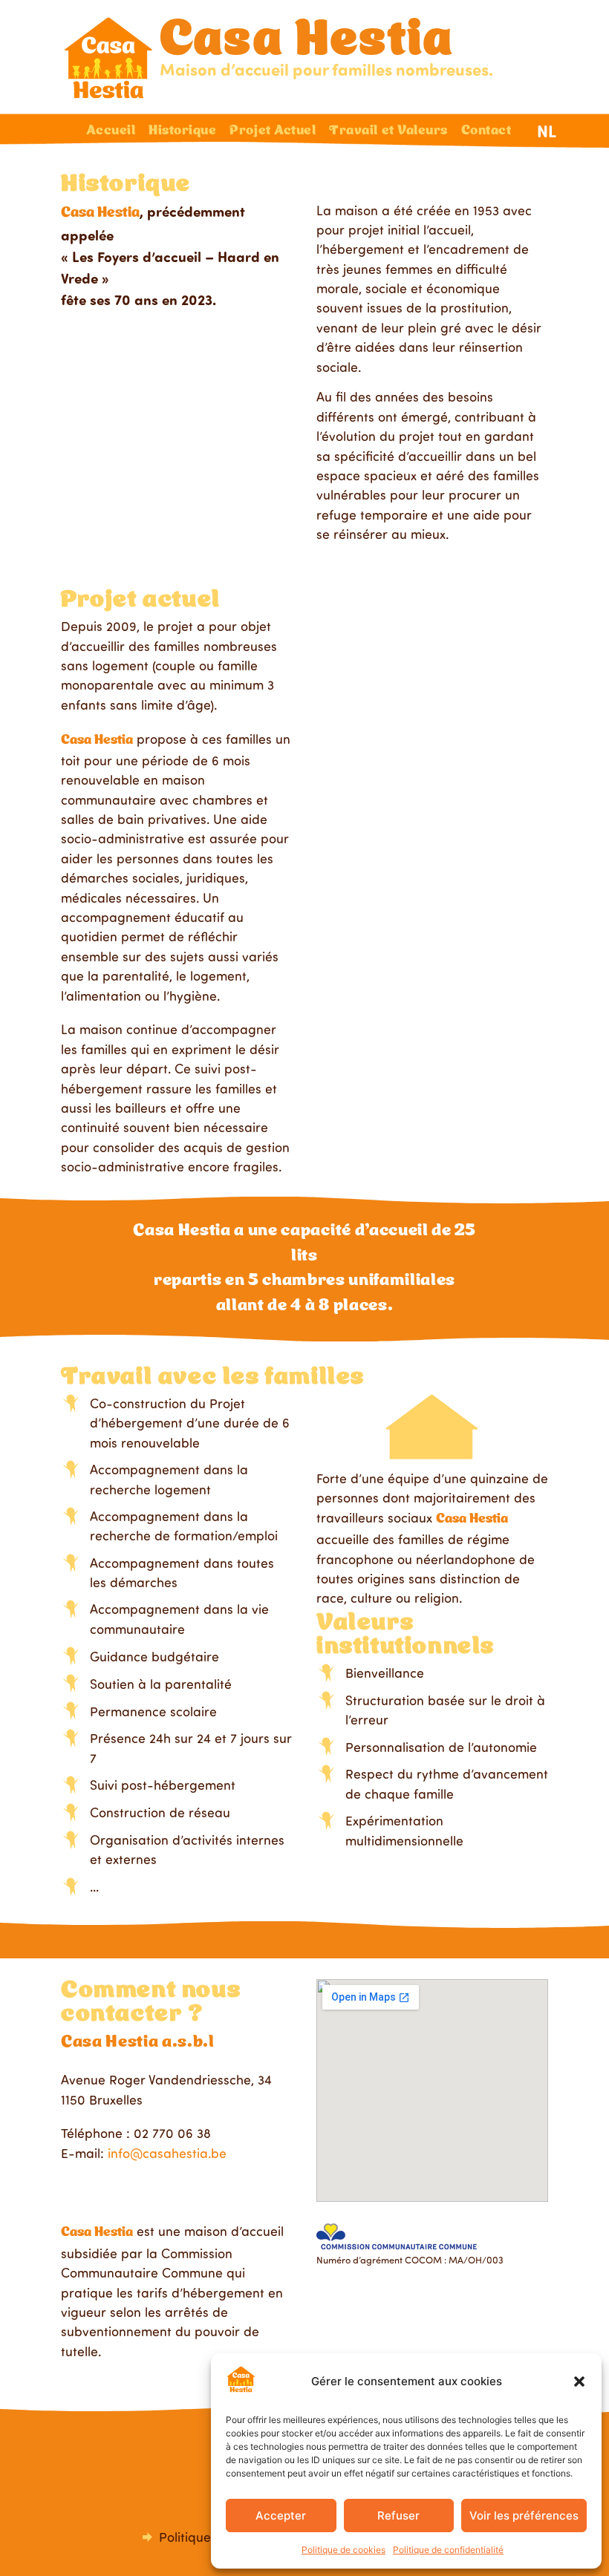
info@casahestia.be (167, 2153)
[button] (579, 2382)
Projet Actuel (273, 131)
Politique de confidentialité (448, 2550)
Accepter (281, 2515)
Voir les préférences (524, 2515)
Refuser (398, 2515)
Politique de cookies (343, 2550)
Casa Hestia (307, 42)
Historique (182, 131)
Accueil (111, 131)
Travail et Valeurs (388, 131)
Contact (486, 131)
